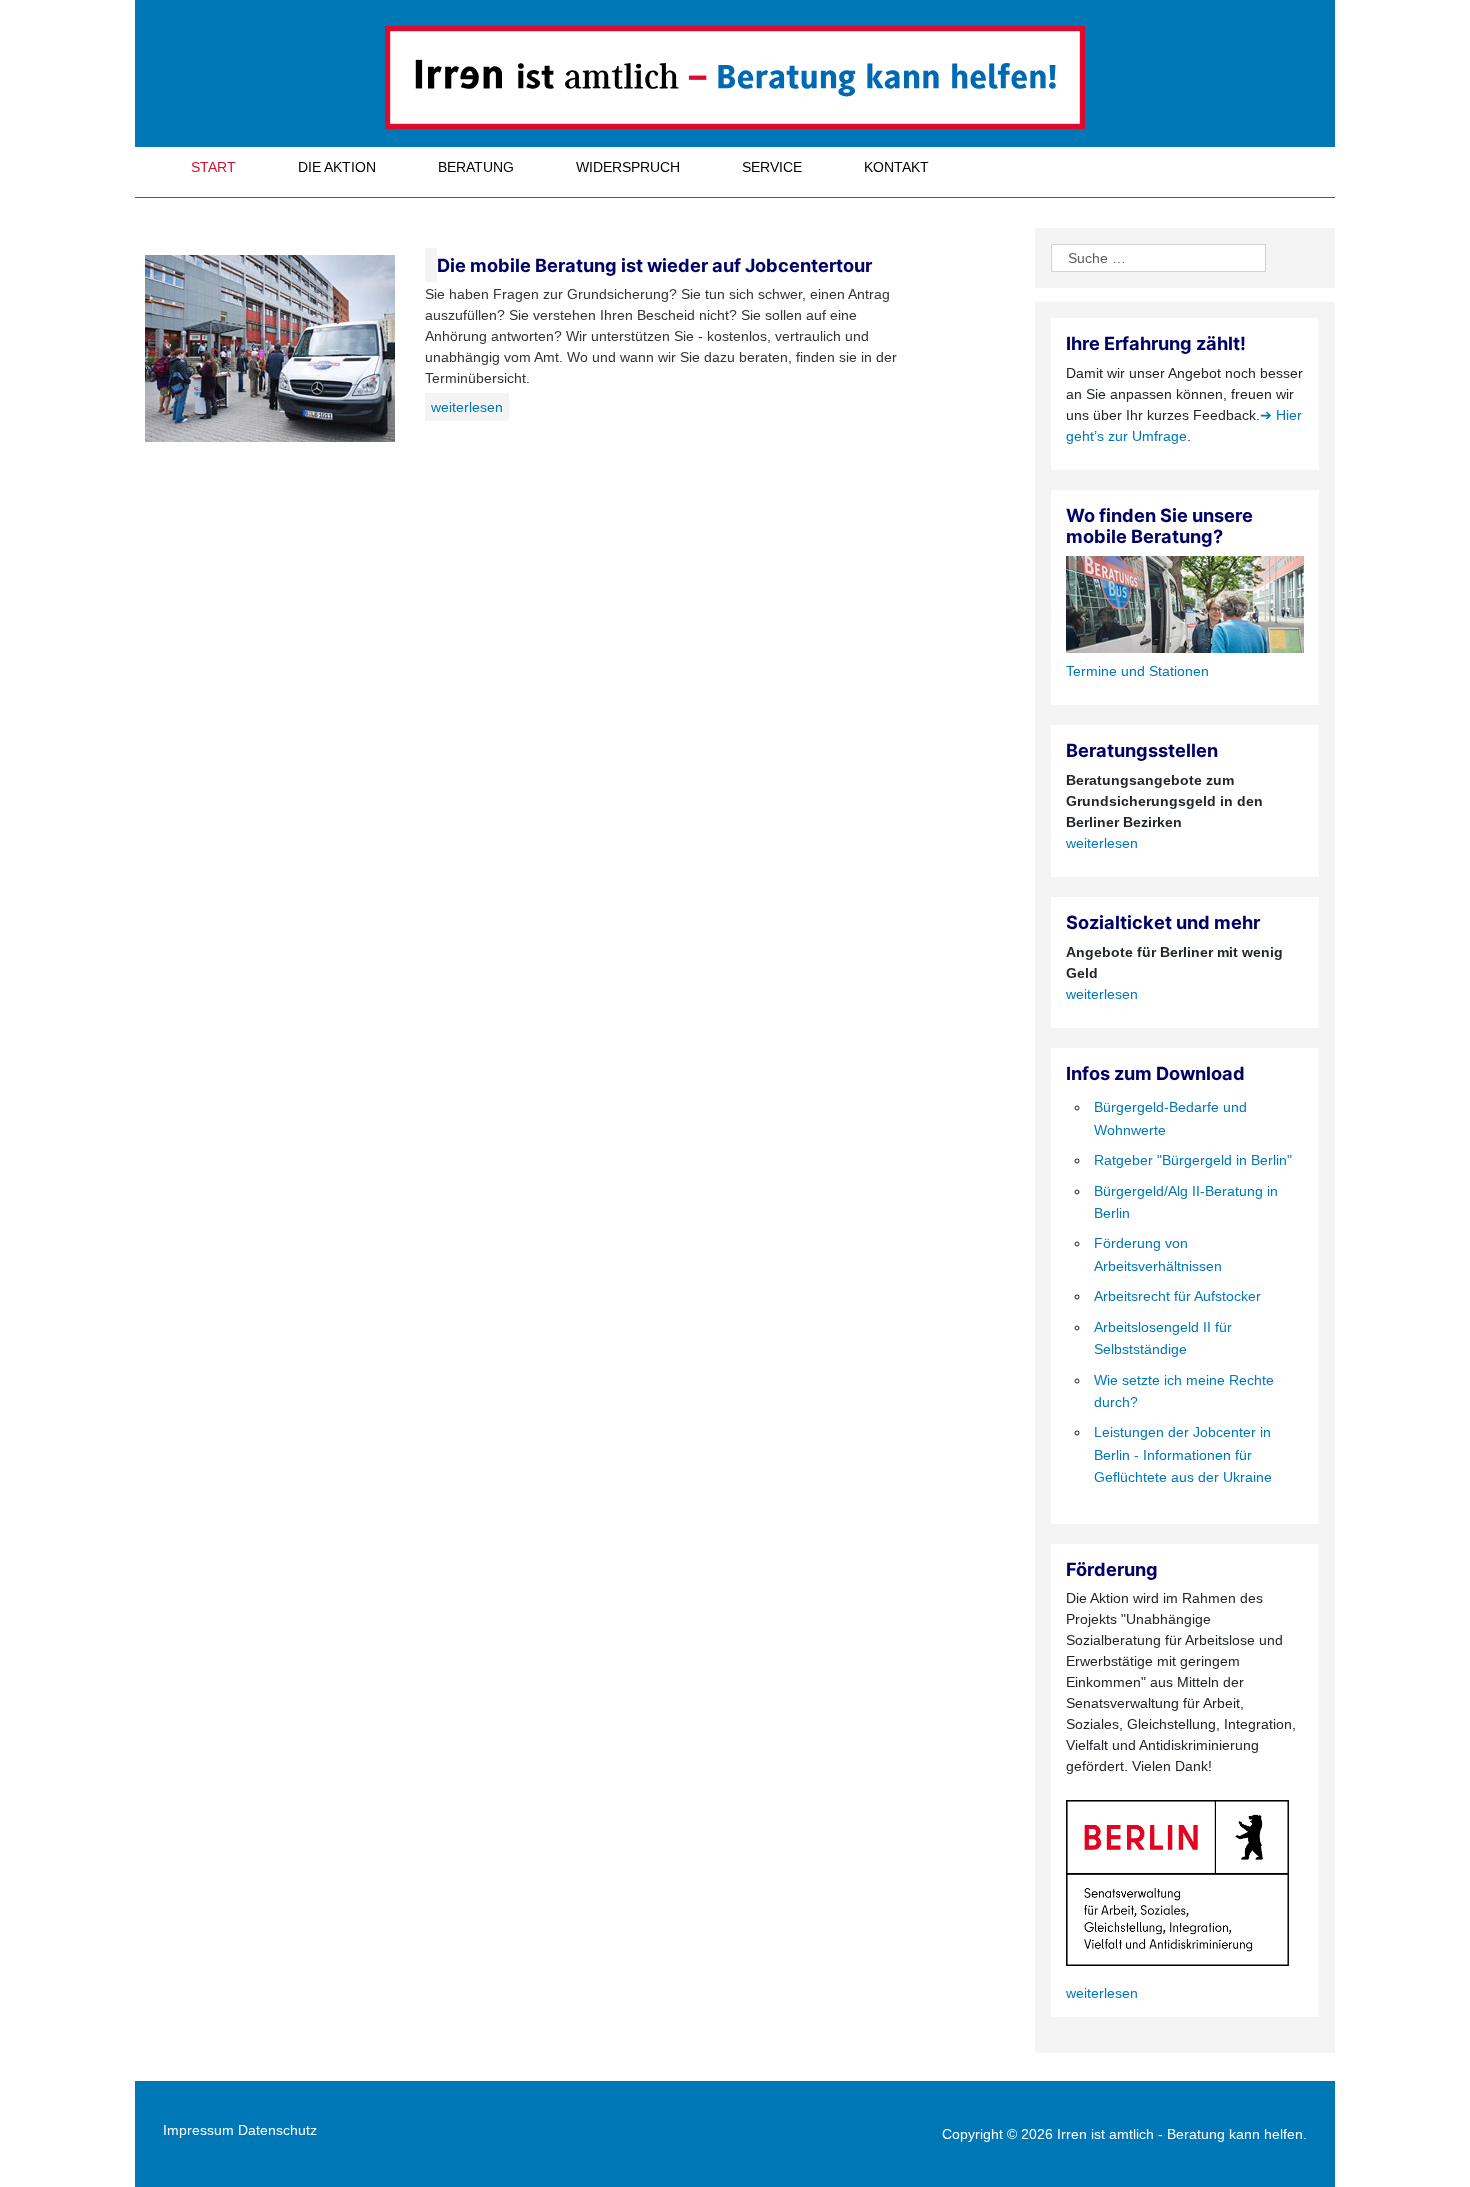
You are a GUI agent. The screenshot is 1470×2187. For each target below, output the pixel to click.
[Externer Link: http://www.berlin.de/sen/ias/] (1177, 1882)
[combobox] (1158, 258)
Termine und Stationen (1137, 671)
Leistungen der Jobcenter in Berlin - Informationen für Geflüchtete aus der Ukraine (1183, 1454)
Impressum (198, 2130)
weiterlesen (467, 407)
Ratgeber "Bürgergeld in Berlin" (1193, 1160)
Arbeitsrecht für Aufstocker (1177, 1296)
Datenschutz (277, 2130)
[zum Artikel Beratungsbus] (431, 265)
